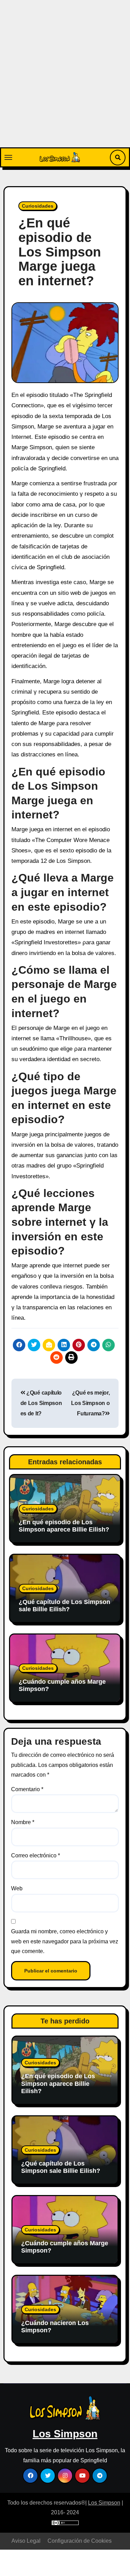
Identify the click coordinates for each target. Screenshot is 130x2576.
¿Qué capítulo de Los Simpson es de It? (41, 1403)
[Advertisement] (65, 79)
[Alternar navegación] (8, 157)
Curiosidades (38, 206)
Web (17, 1888)
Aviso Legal (26, 2541)
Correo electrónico (36, 1855)
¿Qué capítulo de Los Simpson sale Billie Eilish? (64, 1606)
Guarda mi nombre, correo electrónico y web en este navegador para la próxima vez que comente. (65, 1941)
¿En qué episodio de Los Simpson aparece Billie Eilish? (64, 1526)
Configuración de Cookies (80, 2541)
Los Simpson (65, 2434)
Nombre (23, 1822)
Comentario (27, 1789)
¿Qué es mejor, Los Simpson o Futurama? (90, 1403)
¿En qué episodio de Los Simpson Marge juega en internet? (60, 252)
